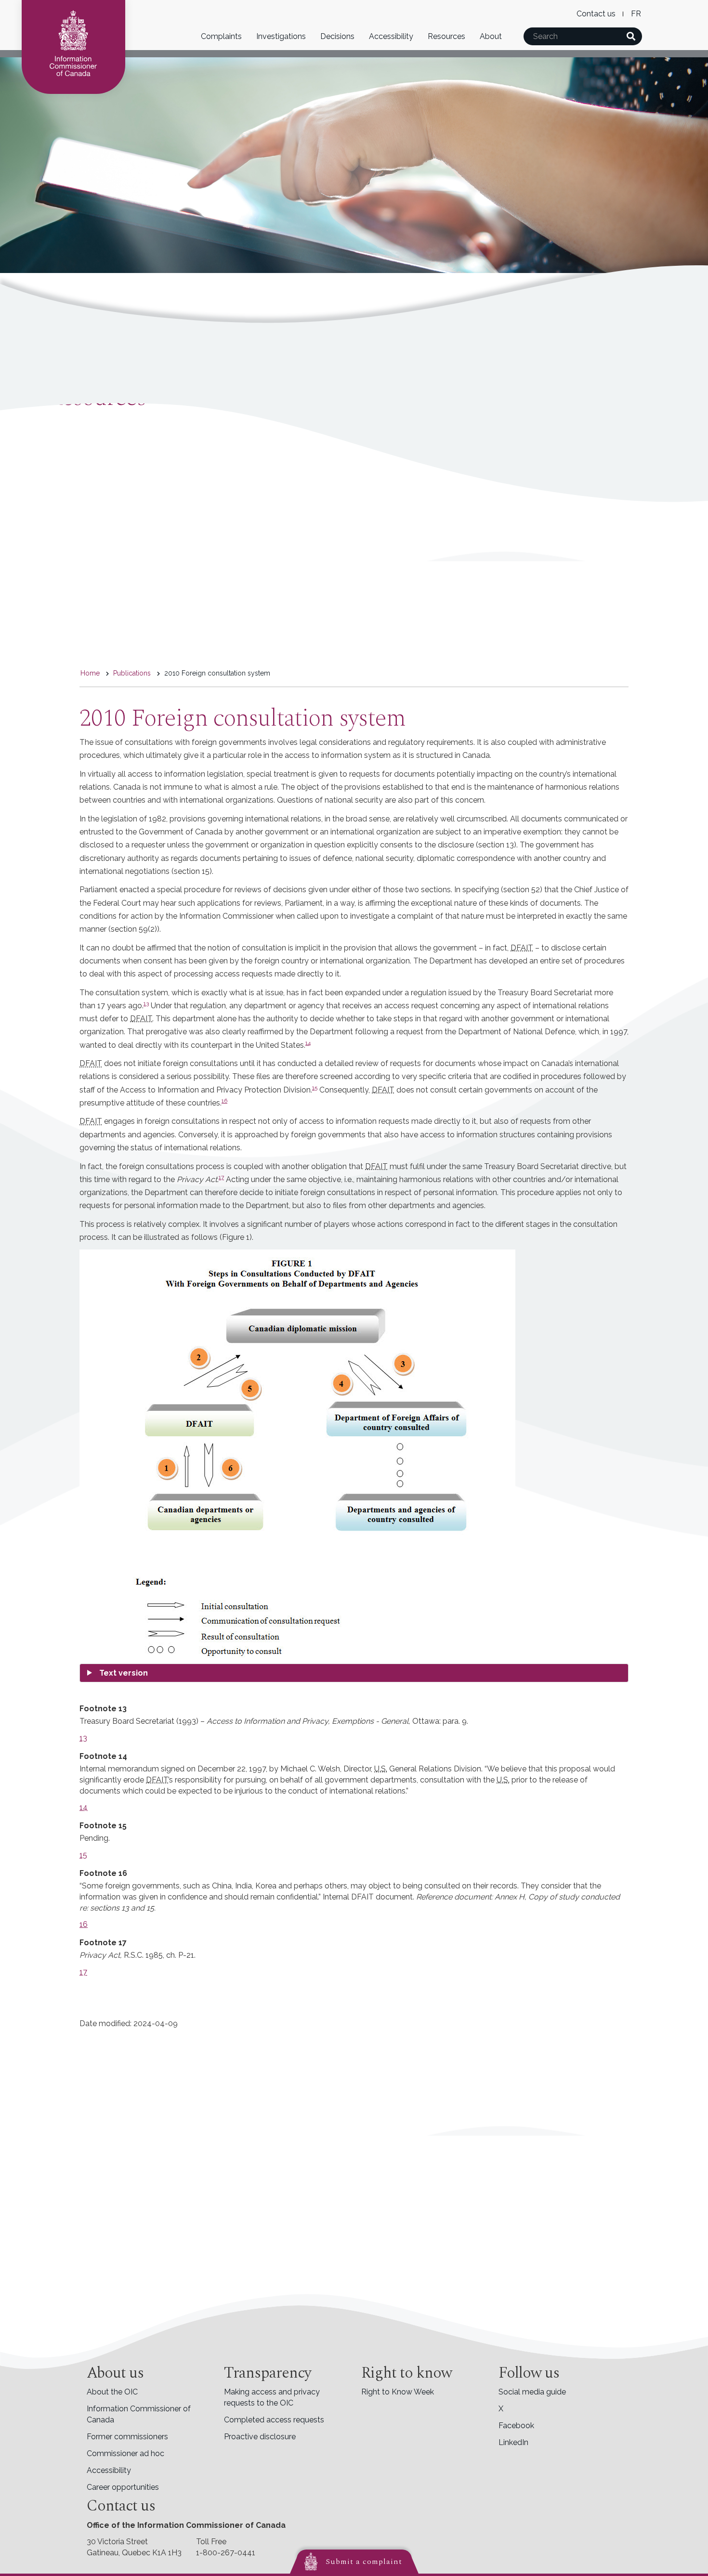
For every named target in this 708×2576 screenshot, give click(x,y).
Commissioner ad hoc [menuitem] (125, 2453)
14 (308, 1043)
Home (90, 673)
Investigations (281, 36)
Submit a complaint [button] (364, 2562)
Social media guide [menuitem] (532, 2392)
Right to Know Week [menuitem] (398, 2392)
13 (146, 1003)
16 (224, 1101)
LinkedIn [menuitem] (513, 2442)
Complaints (221, 36)
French (636, 14)
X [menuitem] (501, 2409)
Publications (132, 673)
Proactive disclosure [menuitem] (260, 2437)
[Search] (631, 36)
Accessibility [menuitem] (109, 2470)
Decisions (337, 36)
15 (315, 1088)
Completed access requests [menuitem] (274, 2420)
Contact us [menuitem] (596, 14)
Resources (446, 36)
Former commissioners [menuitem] (127, 2437)
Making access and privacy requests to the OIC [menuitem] (272, 2397)
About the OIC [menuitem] (112, 2392)
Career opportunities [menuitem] (123, 2487)
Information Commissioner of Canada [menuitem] (139, 2414)
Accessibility (391, 36)
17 (221, 1177)
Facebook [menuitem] (516, 2426)
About (491, 36)
